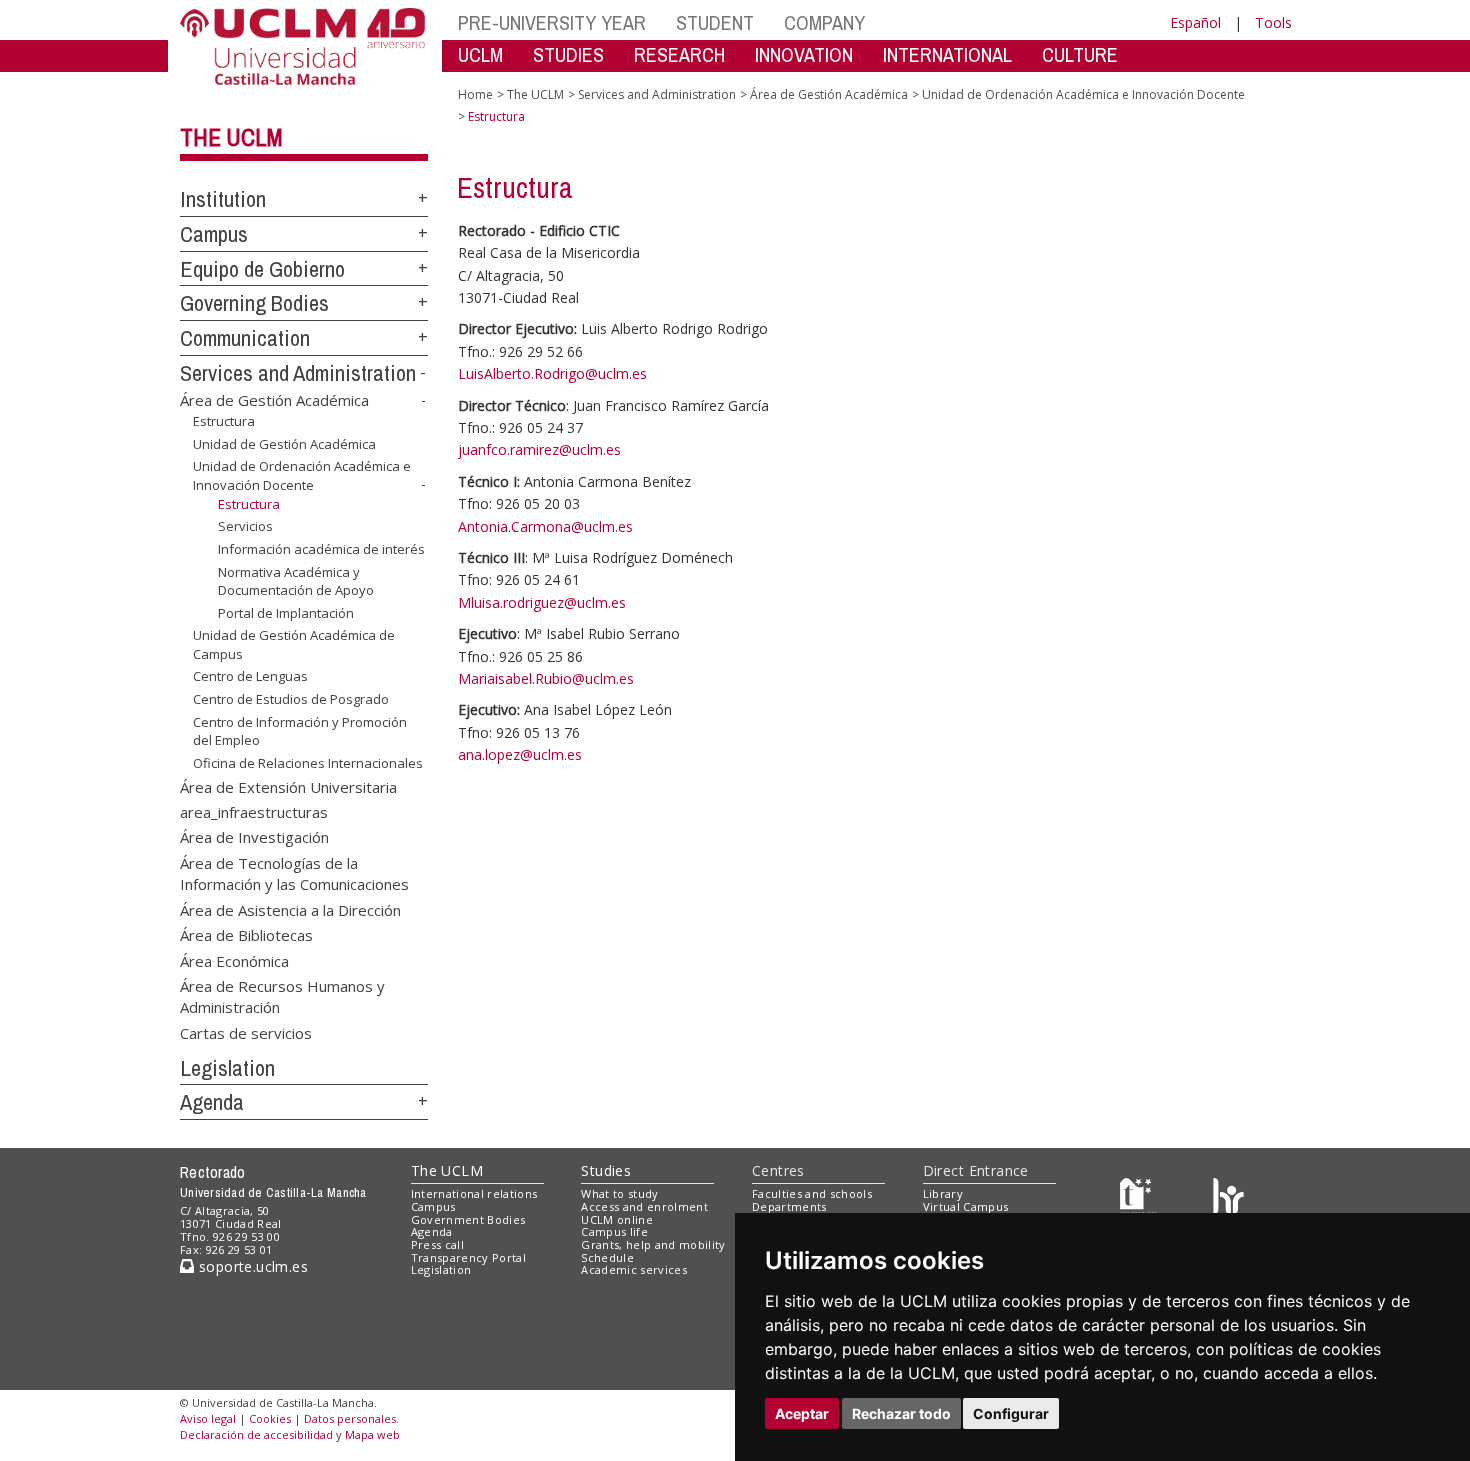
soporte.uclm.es (251, 1266)
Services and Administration (298, 373)
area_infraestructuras (254, 812)
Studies (606, 1170)
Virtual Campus (966, 1206)
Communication (245, 338)
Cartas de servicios (246, 1032)
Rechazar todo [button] (901, 1413)
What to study (619, 1193)
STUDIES (568, 54)
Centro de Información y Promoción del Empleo (300, 730)
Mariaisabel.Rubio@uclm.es (546, 678)
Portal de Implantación (286, 613)
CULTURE (1080, 54)
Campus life (614, 1231)
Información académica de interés (321, 549)
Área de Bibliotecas (246, 935)
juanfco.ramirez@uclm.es (539, 449)
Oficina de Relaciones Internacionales (308, 763)
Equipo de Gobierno (262, 269)
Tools (1273, 22)
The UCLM (231, 137)
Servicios (245, 526)
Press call (437, 1244)
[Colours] (1228, 1198)
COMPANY (824, 22)
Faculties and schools (812, 1193)
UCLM (480, 54)
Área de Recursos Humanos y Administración (282, 995)
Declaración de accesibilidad (256, 1434)
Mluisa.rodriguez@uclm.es (542, 602)
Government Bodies (468, 1219)
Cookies (270, 1418)
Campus (214, 234)
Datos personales (350, 1418)
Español (1195, 22)
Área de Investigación (254, 837)
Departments (789, 1206)
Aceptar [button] (802, 1413)
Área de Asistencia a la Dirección (290, 909)
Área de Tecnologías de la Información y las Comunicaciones (294, 872)
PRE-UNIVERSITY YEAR (552, 22)
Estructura (224, 421)
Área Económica (234, 960)
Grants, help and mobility (653, 1244)
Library (943, 1193)
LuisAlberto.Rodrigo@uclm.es (552, 373)
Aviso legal (208, 1418)
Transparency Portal (468, 1257)
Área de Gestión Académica (274, 400)
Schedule (607, 1257)
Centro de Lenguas (250, 676)
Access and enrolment (644, 1206)
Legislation (227, 1068)
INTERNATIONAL (947, 54)
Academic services (634, 1269)
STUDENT (715, 22)
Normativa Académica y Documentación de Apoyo (296, 580)
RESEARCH (679, 54)
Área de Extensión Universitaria (288, 786)
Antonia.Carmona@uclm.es (545, 526)
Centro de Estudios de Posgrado (291, 699)
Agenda (212, 1102)
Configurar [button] (1011, 1413)
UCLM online (617, 1219)
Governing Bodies (254, 303)
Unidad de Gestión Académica (284, 444)
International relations (474, 1193)
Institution (223, 199)
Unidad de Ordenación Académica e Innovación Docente (302, 475)
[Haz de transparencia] (1138, 1198)
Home (475, 94)
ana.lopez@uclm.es (520, 754)
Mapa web (372, 1434)
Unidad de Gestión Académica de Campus (294, 644)
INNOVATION (804, 54)
